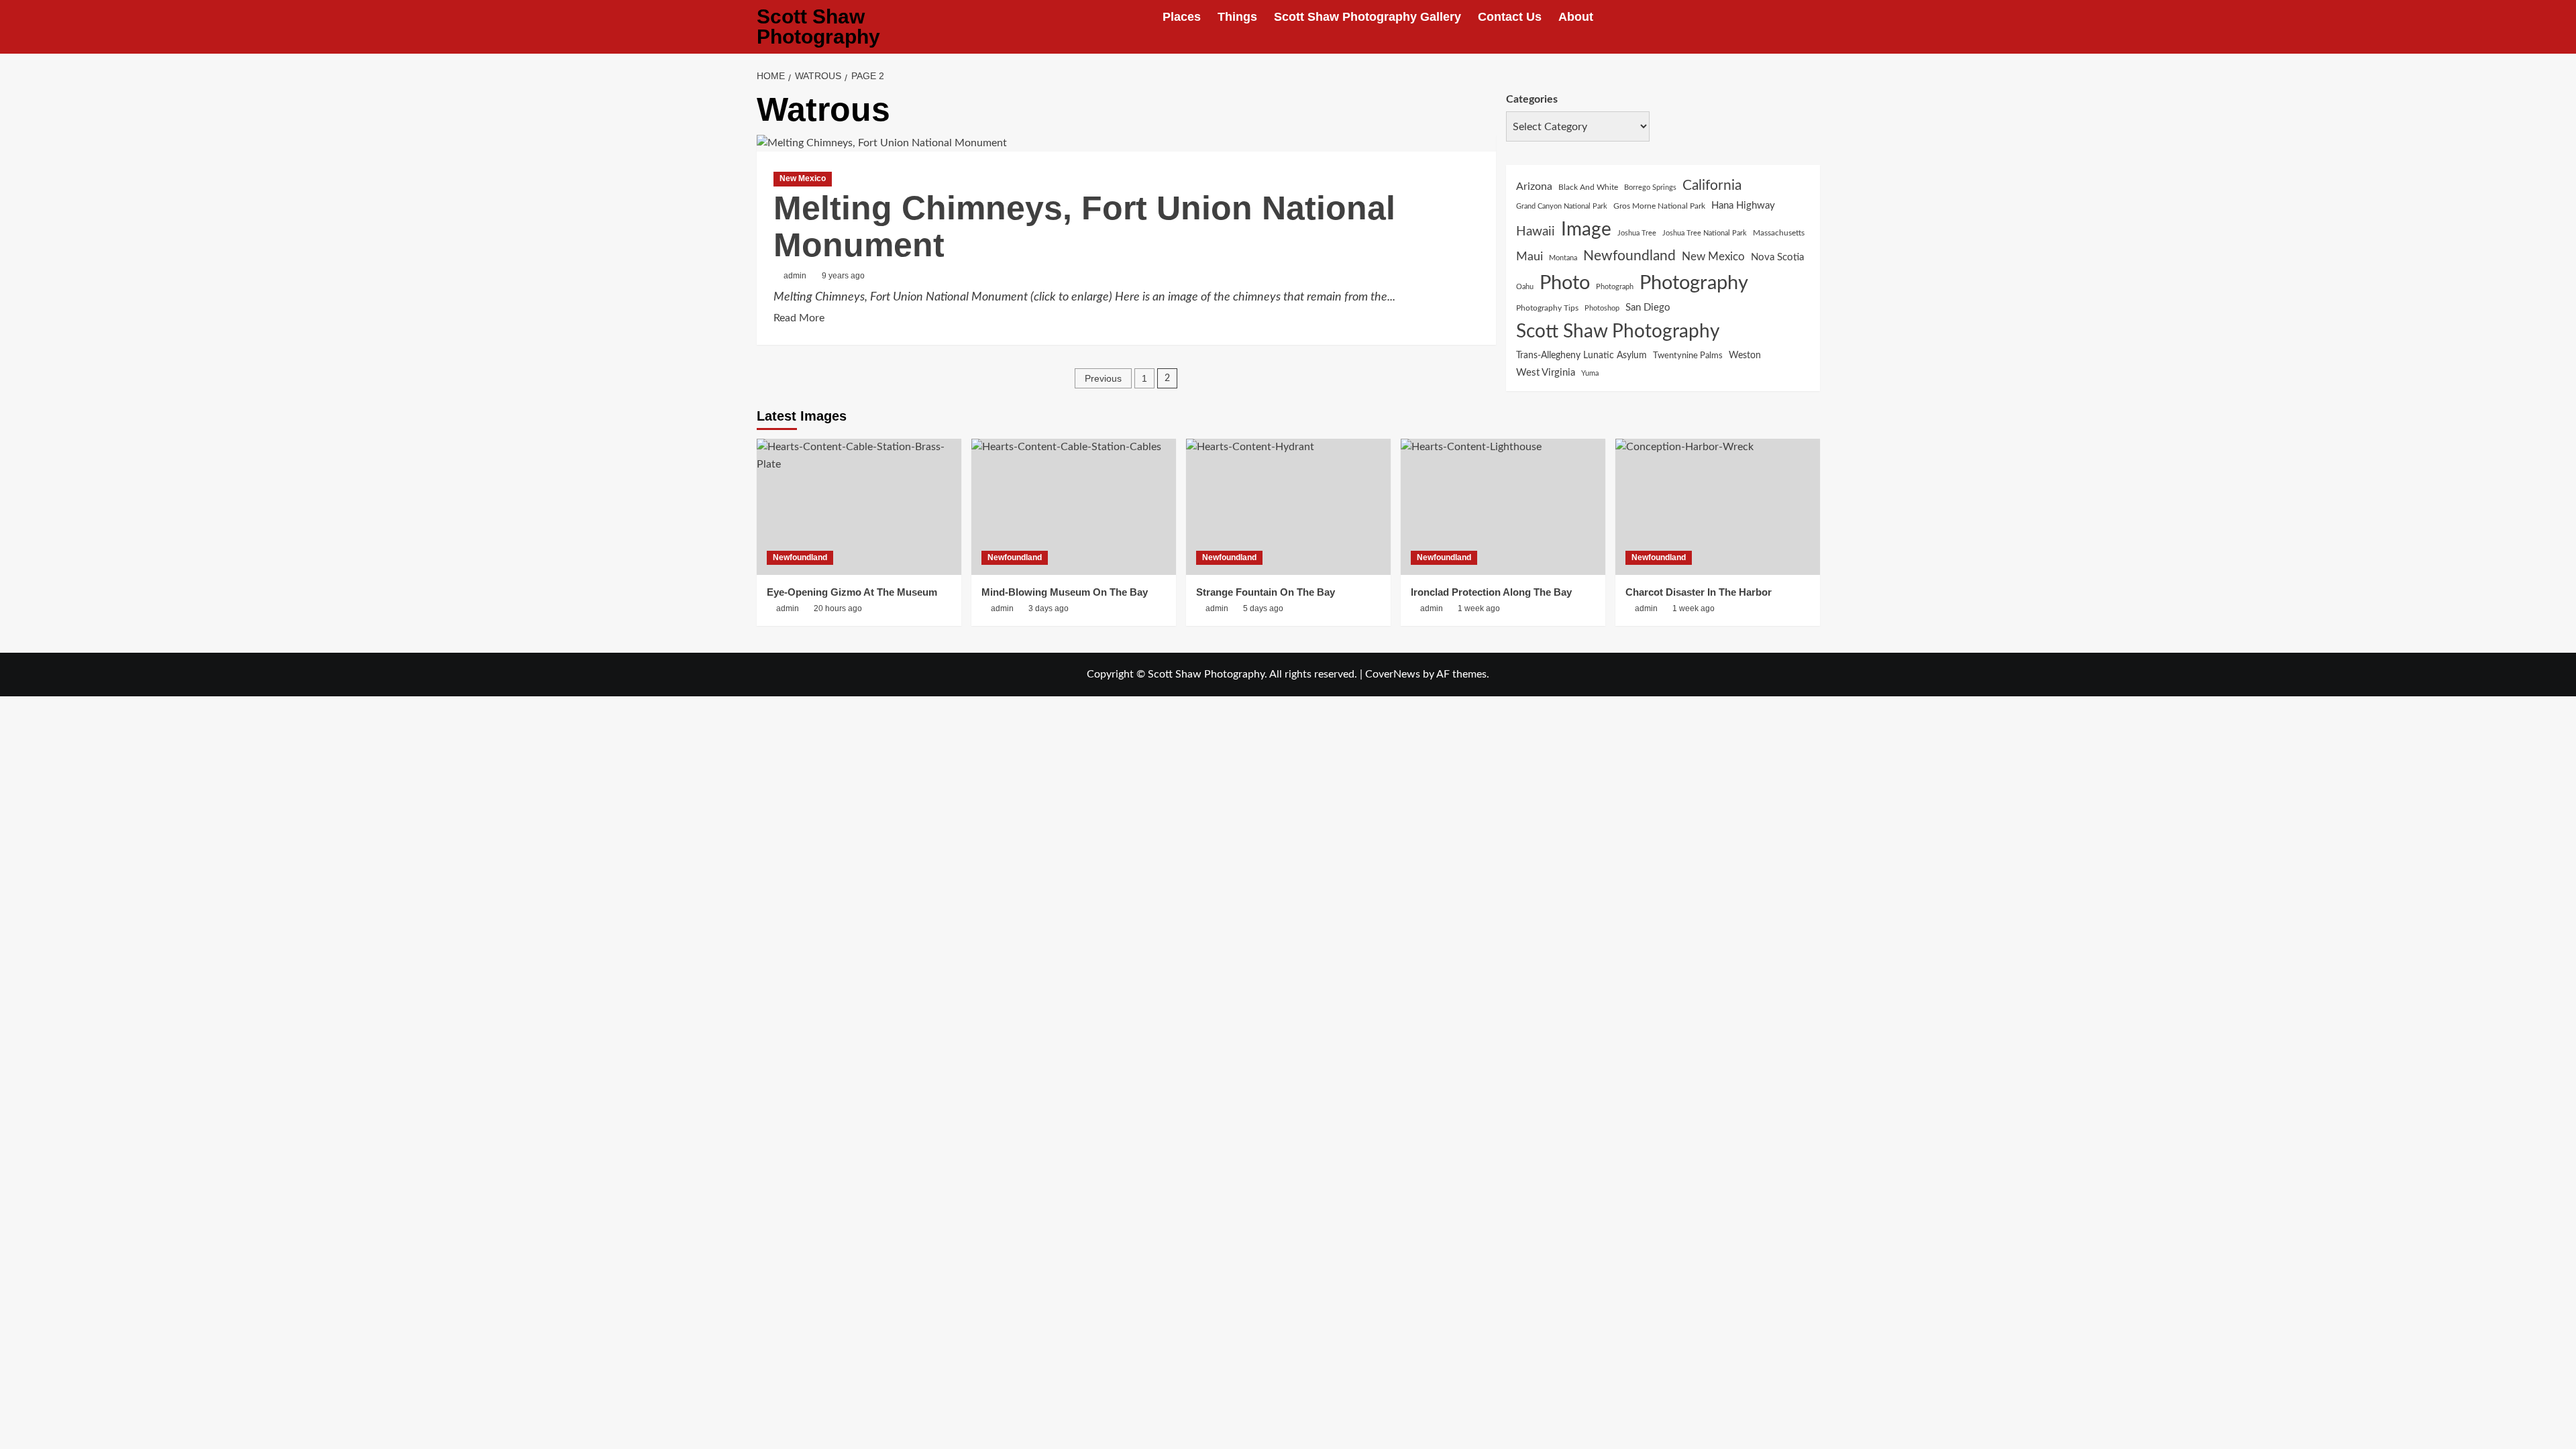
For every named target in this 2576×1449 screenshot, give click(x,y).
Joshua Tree (1637, 233)
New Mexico (803, 178)
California (1712, 185)
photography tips (1547, 308)
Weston (1745, 356)
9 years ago (843, 276)
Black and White (1588, 187)
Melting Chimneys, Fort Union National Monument (1084, 226)
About (1576, 17)
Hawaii (1536, 232)
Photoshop (1602, 308)
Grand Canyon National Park (1562, 206)
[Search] (1812, 27)
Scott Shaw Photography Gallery (1367, 17)
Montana (1563, 258)
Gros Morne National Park (1659, 206)
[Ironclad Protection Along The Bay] (1503, 507)
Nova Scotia (1777, 257)
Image (1586, 230)
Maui (1529, 257)
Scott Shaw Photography (818, 26)
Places (1182, 17)
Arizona (1534, 186)
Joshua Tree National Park (1705, 233)
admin (795, 276)
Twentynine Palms (1688, 356)
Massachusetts (1779, 233)
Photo (1565, 283)
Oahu (1525, 287)
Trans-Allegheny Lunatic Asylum (1581, 356)
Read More (799, 320)
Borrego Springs (1650, 187)
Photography (1694, 283)
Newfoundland (1629, 256)
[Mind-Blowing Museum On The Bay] (1074, 507)
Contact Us (1510, 17)
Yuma (1590, 373)
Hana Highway (1743, 206)
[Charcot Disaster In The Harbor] (1718, 507)
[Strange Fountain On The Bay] (1288, 507)
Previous (1103, 378)
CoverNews (1393, 674)
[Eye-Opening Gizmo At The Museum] (859, 507)
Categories (1532, 99)
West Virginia (1546, 373)
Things (1237, 17)
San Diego (1648, 308)
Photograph (1615, 287)
